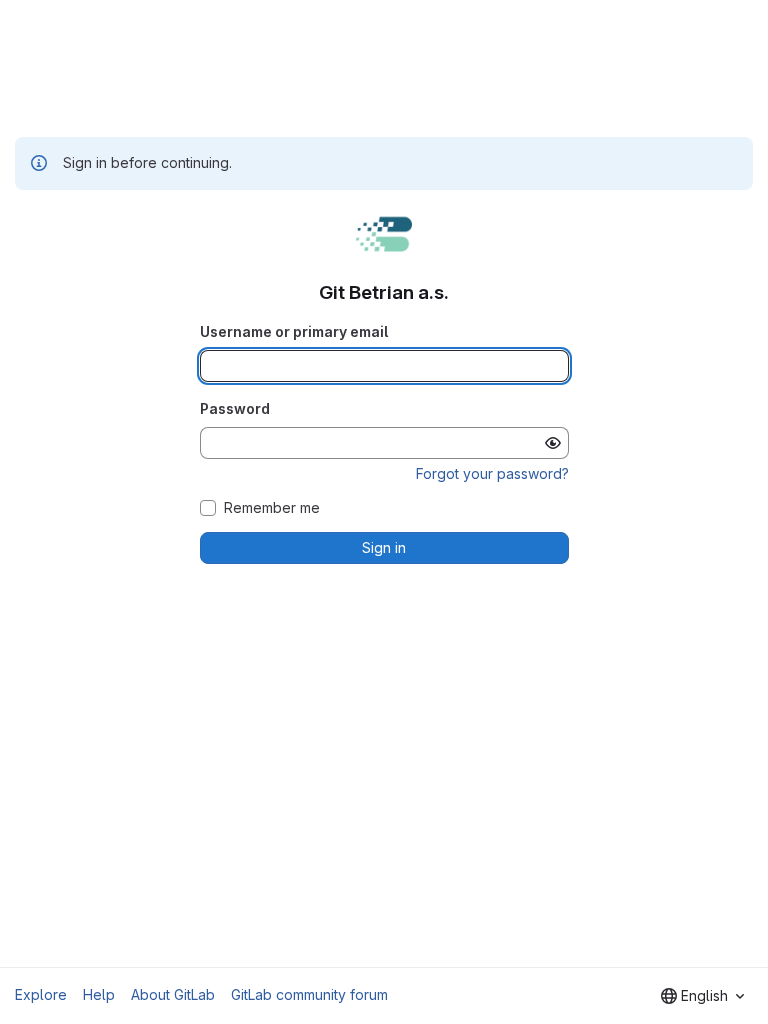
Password (235, 408)
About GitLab (173, 994)
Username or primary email (294, 331)
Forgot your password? (492, 473)
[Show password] (553, 443)
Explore (41, 994)
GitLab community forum (309, 994)
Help (99, 994)
